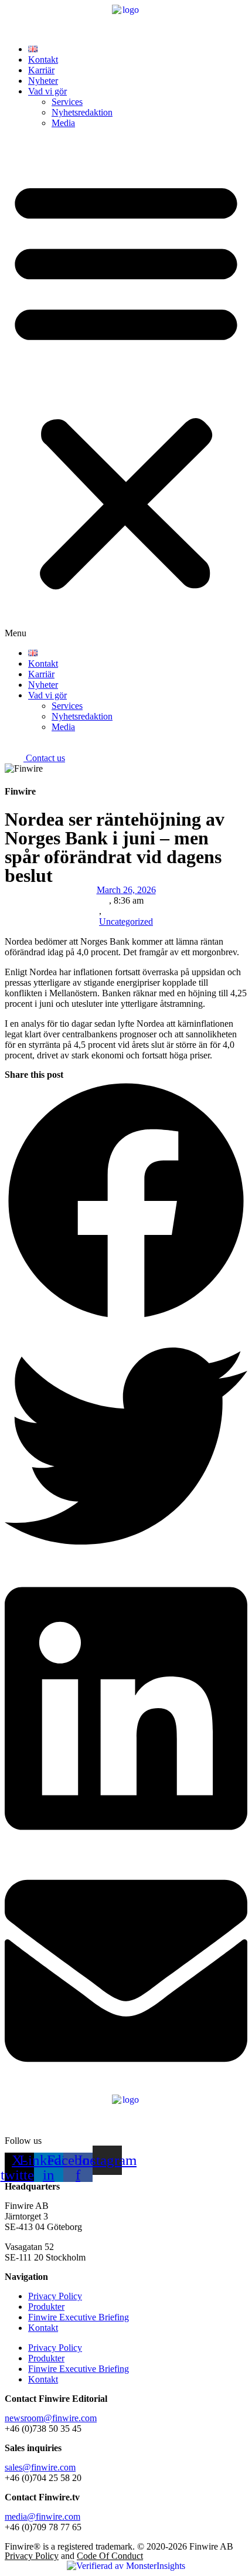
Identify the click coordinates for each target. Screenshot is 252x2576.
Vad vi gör (47, 91)
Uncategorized (126, 922)
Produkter (46, 2307)
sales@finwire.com (40, 2467)
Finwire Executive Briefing (79, 2317)
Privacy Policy (55, 2296)
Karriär (41, 70)
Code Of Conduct (110, 2556)
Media (63, 123)
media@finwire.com (42, 2516)
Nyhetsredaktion (82, 112)
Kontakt (43, 60)
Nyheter (43, 81)
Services (67, 102)
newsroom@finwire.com (51, 2418)
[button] (126, 388)
